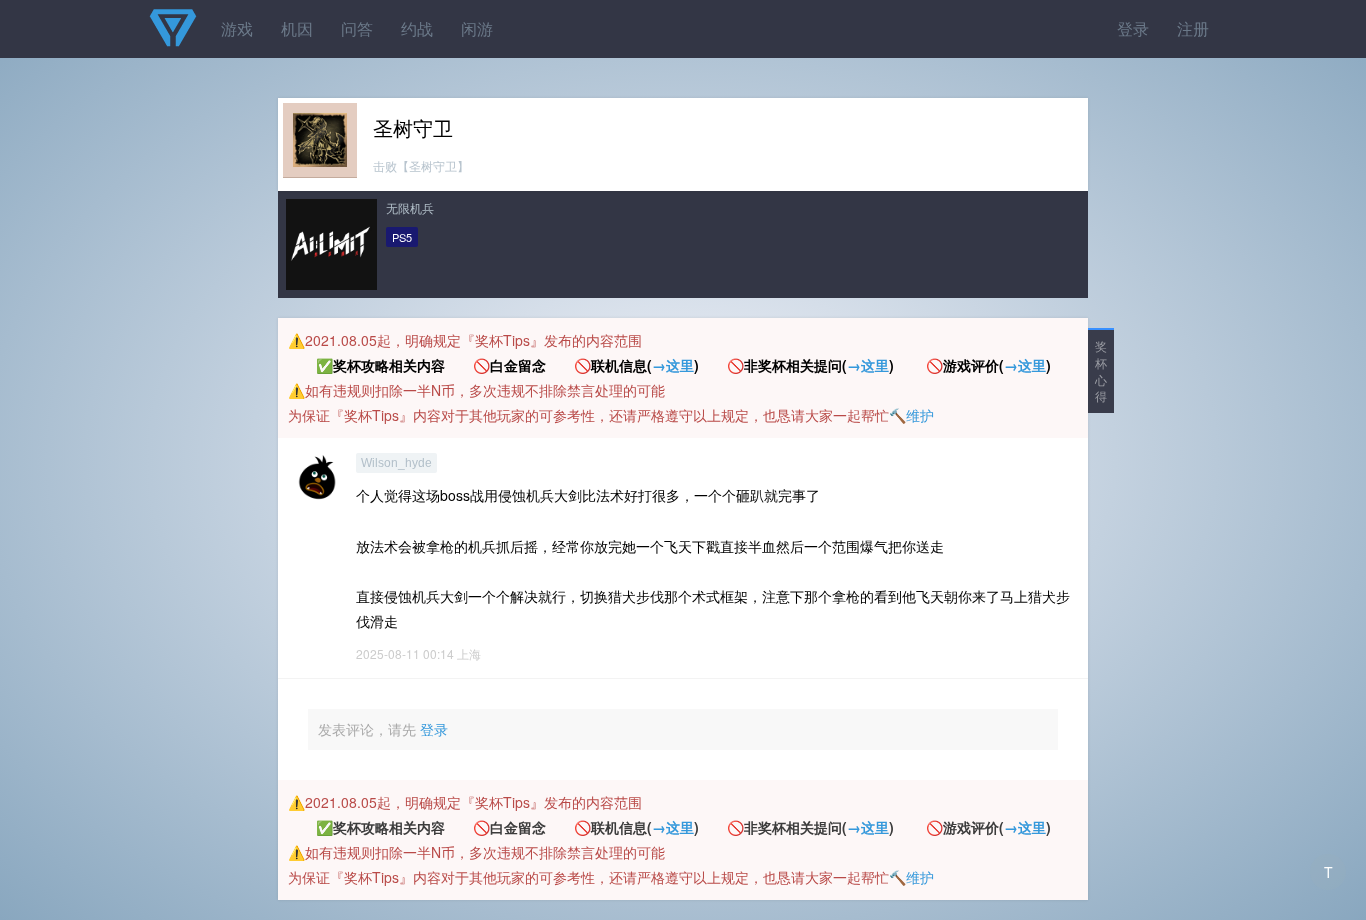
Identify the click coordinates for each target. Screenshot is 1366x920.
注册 (1193, 28)
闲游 (477, 28)
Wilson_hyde (396, 463)
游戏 (237, 28)
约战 (417, 28)
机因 (297, 28)
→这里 (673, 365)
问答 (357, 28)
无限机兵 (410, 207)
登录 (1133, 28)
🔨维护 (911, 415)
